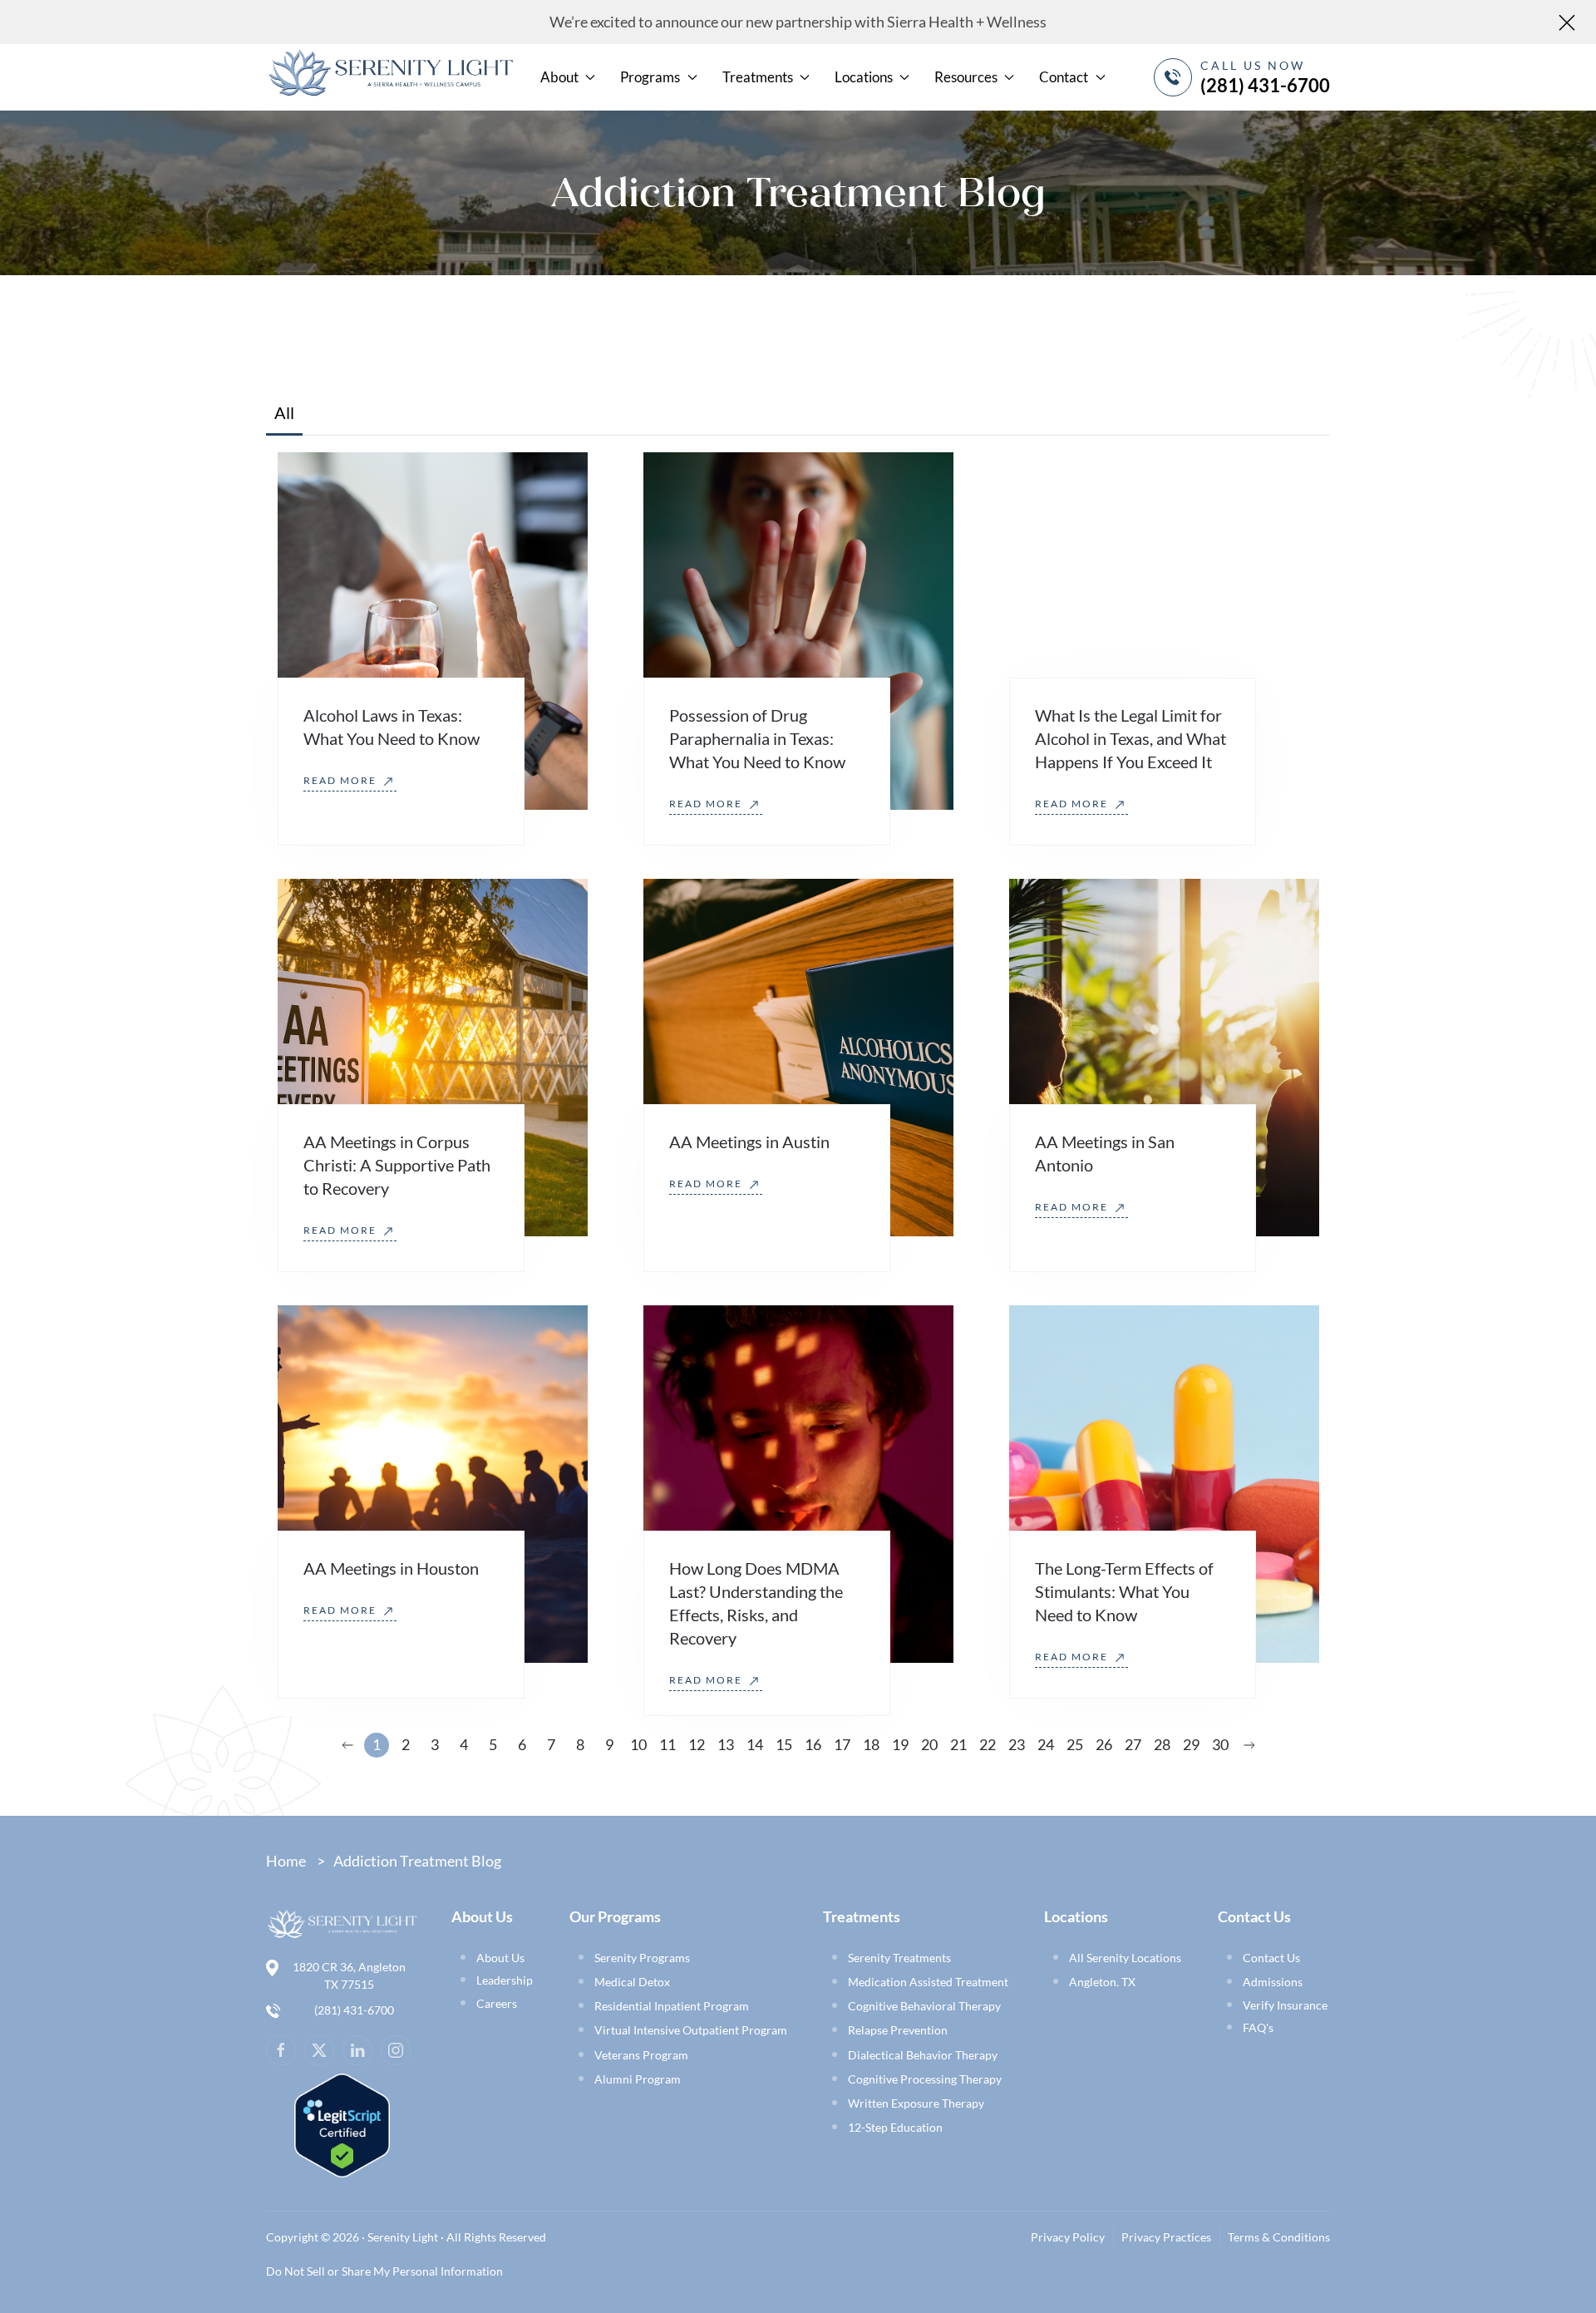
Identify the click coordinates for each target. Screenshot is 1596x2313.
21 (958, 1744)
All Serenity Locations (1125, 1958)
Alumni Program (638, 2079)
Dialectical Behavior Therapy (923, 2055)
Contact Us (1271, 1958)
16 (813, 1744)
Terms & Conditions (1279, 2237)
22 (988, 1744)
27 (1133, 1744)
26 (1104, 1744)
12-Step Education (895, 2127)
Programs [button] (650, 77)
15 (784, 1744)
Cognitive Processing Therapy (925, 2079)
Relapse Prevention (898, 2030)
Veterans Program (641, 2055)
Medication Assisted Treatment (928, 1982)
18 (871, 1744)
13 (726, 1744)
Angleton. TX (1102, 1982)
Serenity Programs (642, 1958)
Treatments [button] (758, 77)
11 (667, 1744)
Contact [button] (1064, 77)
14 (755, 1744)
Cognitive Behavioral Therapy (924, 2006)
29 (1191, 1744)
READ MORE (342, 780)
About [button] (559, 77)
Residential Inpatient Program (672, 2006)
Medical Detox (632, 1982)
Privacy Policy (1068, 2237)
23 (1017, 1744)
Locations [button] (864, 77)
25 (1075, 1744)
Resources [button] (966, 77)
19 (900, 1744)
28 (1162, 1744)
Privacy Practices (1166, 2237)
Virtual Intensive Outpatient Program (691, 2030)
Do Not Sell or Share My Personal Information (384, 2271)
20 (929, 1744)
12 (697, 1744)
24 (1046, 1744)
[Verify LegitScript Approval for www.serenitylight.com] (342, 2123)
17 (842, 1744)
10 (638, 1744)
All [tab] (284, 412)
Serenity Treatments (899, 1958)
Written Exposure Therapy (916, 2103)
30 (1220, 1744)
